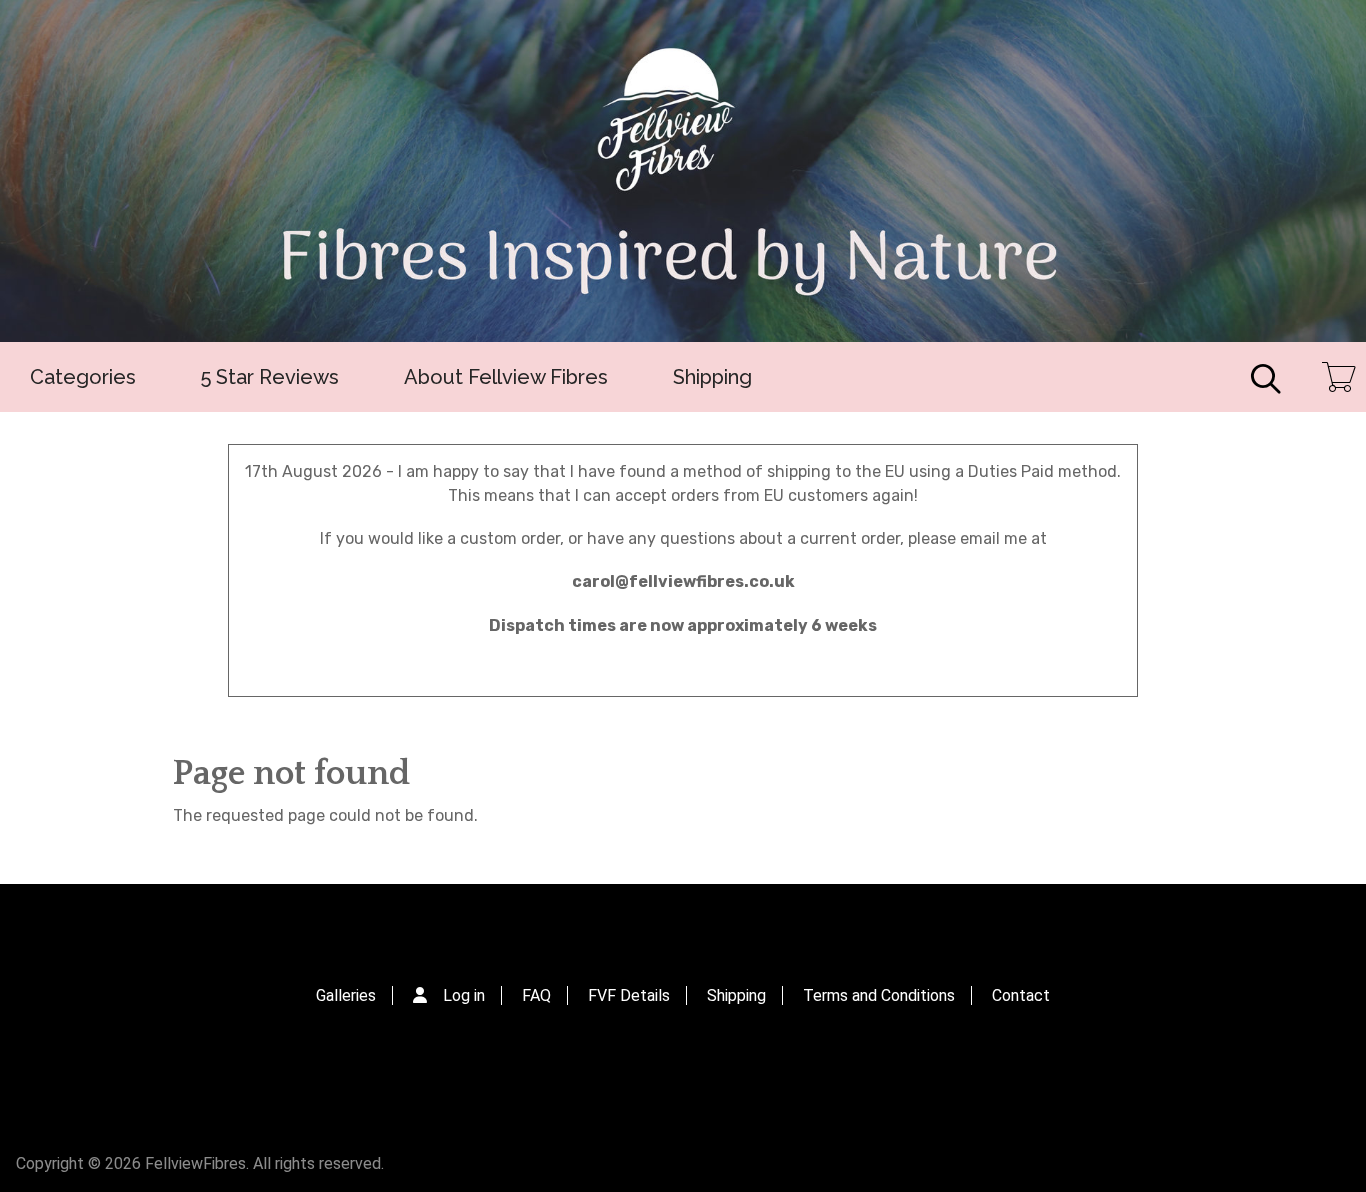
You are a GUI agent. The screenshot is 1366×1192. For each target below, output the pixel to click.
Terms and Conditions (879, 995)
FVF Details (629, 995)
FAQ (536, 995)
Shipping (712, 377)
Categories (83, 377)
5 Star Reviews (270, 377)
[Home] (683, 171)
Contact (1021, 995)
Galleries (346, 995)
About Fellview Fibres (506, 377)
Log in (464, 995)
